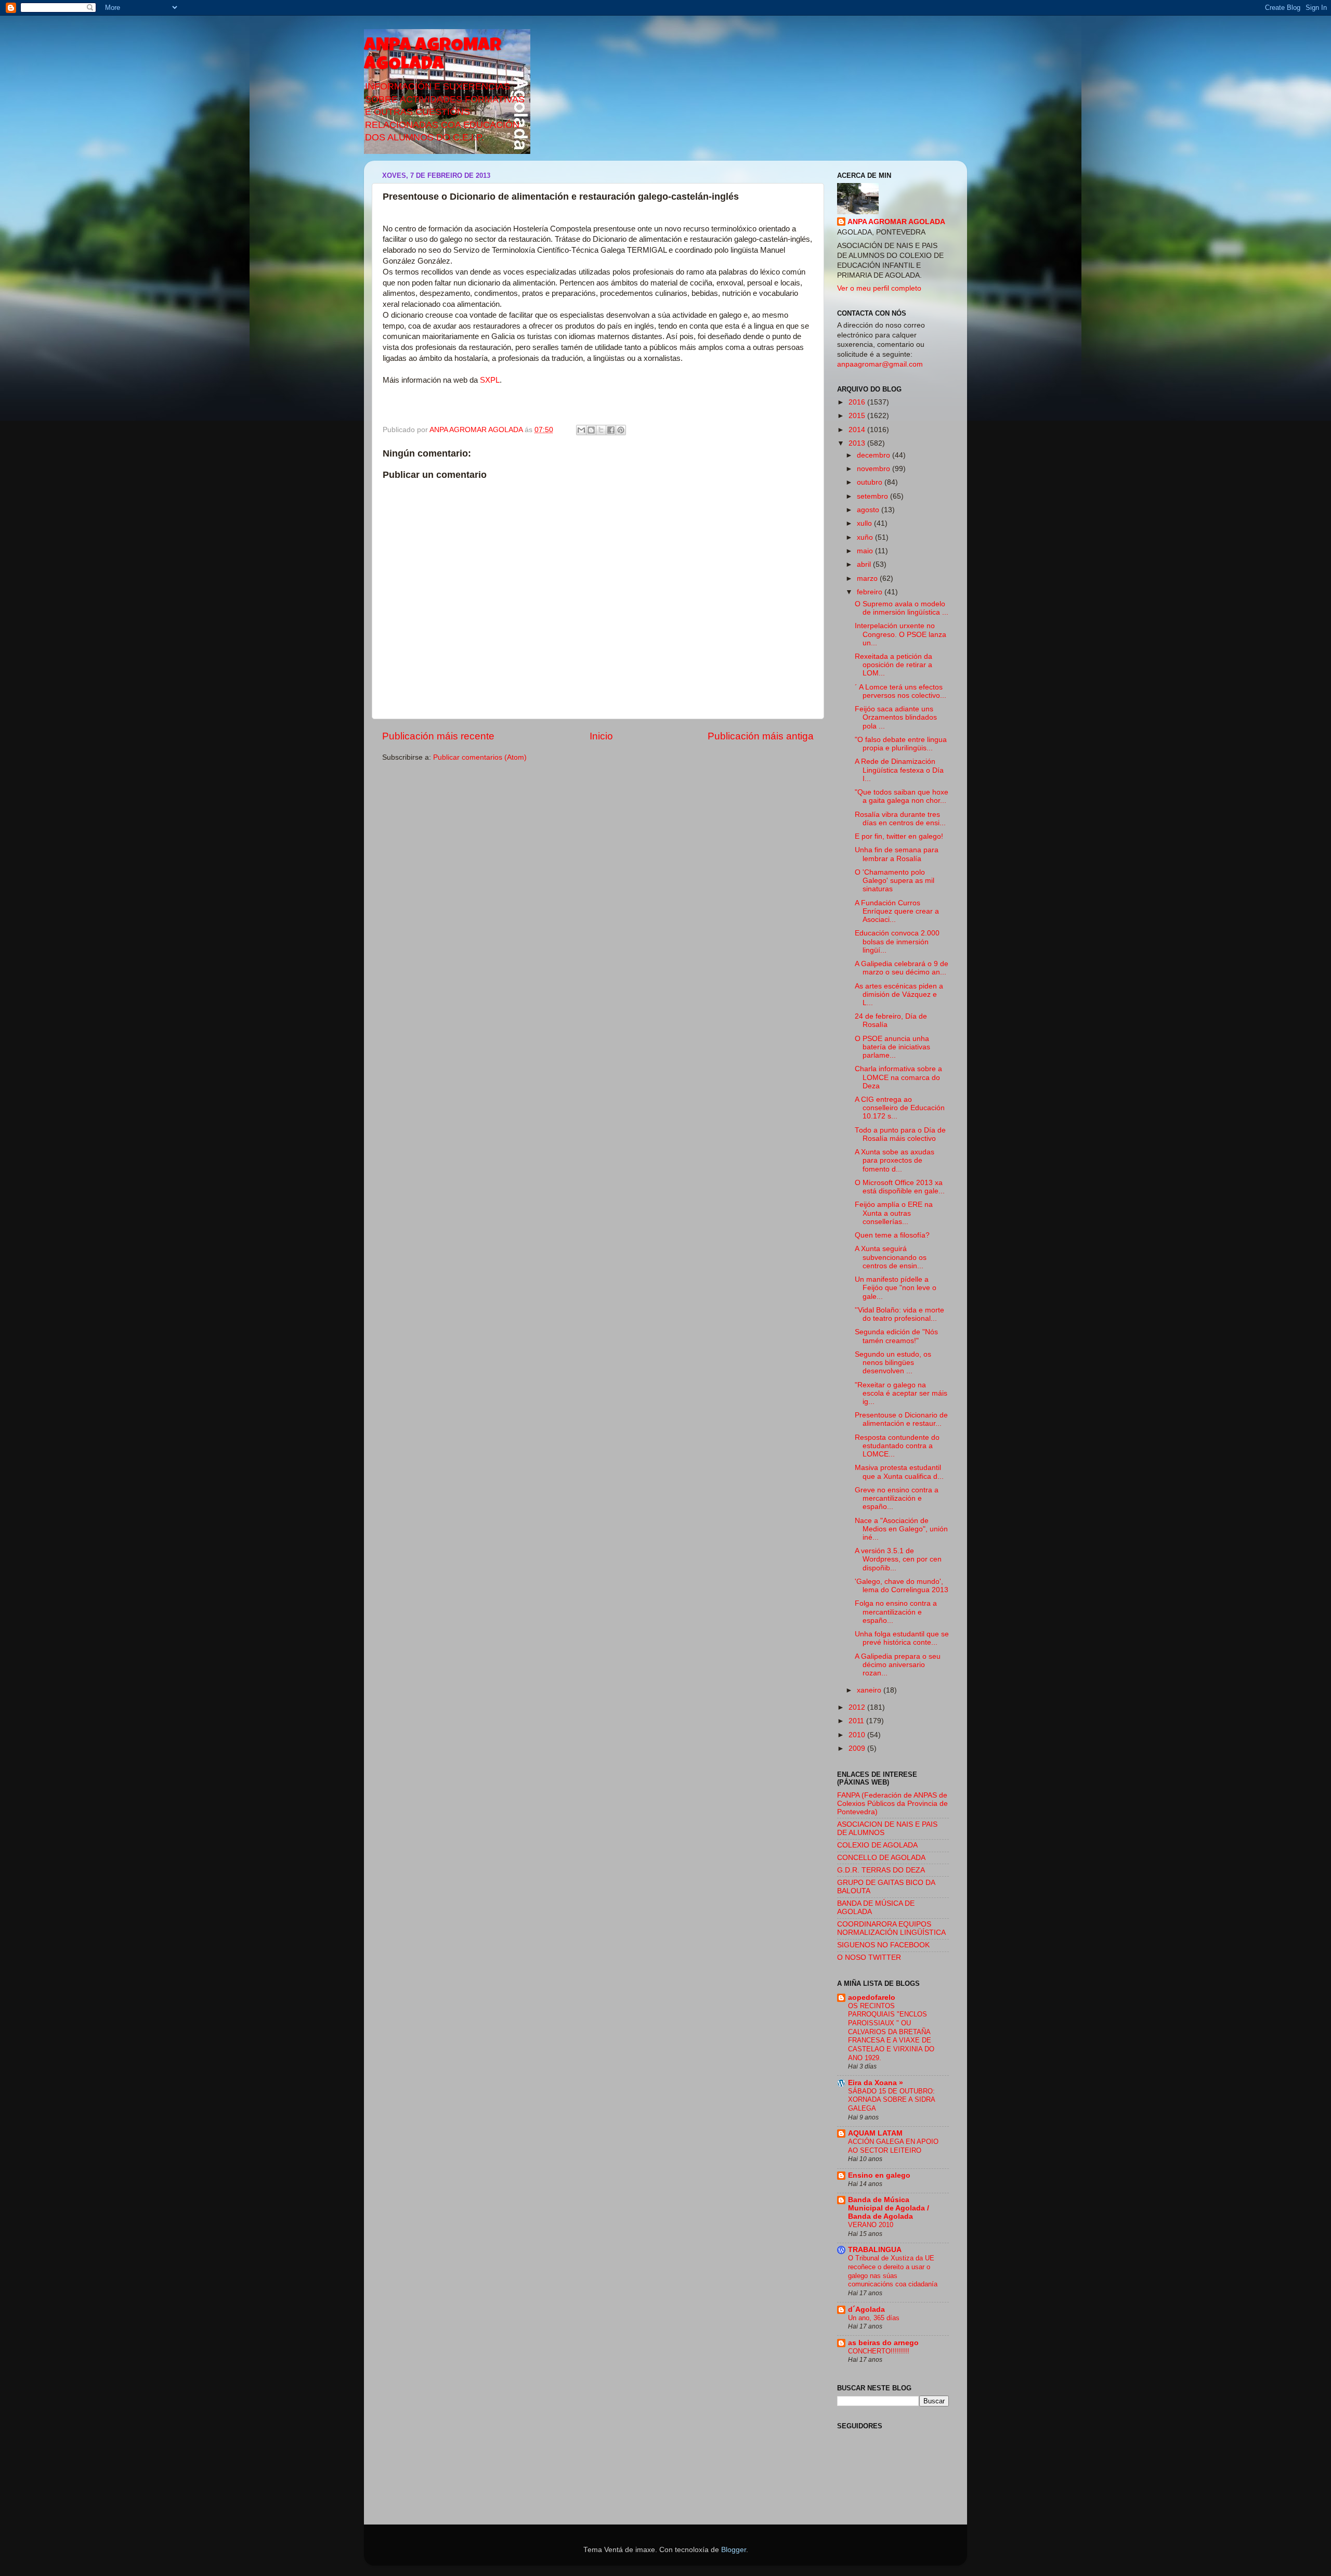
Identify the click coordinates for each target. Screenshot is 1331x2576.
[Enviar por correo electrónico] (581, 430)
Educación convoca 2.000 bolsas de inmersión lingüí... (897, 941)
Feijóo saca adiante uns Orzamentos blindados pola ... (896, 717)
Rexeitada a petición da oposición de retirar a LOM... (893, 665)
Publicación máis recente (438, 736)
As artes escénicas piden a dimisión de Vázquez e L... (899, 994)
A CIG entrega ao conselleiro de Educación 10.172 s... (900, 1108)
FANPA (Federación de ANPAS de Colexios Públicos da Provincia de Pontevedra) (892, 1804)
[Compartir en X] (601, 430)
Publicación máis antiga (761, 736)
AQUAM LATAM (875, 2133)
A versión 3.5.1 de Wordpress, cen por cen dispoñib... (898, 1559)
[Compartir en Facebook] (611, 430)
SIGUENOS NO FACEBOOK (883, 1945)
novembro (875, 469)
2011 (857, 1721)
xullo (865, 523)
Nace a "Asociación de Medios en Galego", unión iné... (901, 1529)
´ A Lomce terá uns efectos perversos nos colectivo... (901, 691)
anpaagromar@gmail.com (880, 364)
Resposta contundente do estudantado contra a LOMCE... (897, 1446)
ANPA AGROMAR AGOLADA (433, 56)
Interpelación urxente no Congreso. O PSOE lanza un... (901, 634)
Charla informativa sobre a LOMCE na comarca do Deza (898, 1077)
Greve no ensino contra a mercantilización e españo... (897, 1498)
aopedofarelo (872, 1998)
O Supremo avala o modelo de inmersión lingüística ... (902, 608)
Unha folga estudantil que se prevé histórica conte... (902, 1638)
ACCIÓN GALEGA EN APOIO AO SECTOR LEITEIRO (893, 2146)
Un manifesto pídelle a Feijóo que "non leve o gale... (896, 1288)
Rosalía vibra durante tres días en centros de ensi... (900, 819)
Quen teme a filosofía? (892, 1235)
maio (866, 551)
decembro (875, 455)
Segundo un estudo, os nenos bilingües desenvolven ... (893, 1363)
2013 (858, 443)
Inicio (601, 736)
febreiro (871, 592)
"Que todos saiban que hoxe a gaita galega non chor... (902, 796)
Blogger (734, 2550)
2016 (858, 402)
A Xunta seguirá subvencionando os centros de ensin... (891, 1257)
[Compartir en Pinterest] (621, 430)
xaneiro (870, 1690)
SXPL (490, 380)
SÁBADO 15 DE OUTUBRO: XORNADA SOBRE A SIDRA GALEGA (891, 2100)
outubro (871, 482)
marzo (868, 578)
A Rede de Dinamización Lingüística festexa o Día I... (899, 770)
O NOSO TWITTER (869, 1957)
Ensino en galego (879, 2175)
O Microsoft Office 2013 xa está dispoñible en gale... (900, 1187)
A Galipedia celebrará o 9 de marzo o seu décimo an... (902, 968)
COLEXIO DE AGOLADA (877, 1845)
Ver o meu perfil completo (879, 288)
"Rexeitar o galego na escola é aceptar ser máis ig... (901, 1393)
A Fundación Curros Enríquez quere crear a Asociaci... (897, 911)
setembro (873, 496)
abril (865, 564)
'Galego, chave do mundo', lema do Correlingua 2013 (902, 1586)
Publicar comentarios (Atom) (480, 757)
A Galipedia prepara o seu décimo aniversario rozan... (898, 1665)
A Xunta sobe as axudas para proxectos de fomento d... (895, 1160)
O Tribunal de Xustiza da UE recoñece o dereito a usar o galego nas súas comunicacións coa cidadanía (893, 2271)
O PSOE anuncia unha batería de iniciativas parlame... (892, 1047)
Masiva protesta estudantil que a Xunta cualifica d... (899, 1472)
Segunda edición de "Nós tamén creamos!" (896, 1336)
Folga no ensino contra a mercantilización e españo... (896, 1612)
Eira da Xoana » (876, 2083)
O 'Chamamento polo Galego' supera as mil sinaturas (895, 881)
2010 (858, 1735)
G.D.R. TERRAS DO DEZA (881, 1870)
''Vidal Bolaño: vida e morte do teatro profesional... (899, 1314)
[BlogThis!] (591, 430)
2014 (858, 430)
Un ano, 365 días (874, 2318)
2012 (858, 1707)
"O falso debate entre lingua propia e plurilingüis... (901, 744)
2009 (858, 1748)
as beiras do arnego (883, 2343)
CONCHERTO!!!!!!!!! (879, 2351)
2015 (858, 416)
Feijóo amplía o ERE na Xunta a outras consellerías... (894, 1213)
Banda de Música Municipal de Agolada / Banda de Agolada (889, 2208)
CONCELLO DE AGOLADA (881, 1858)
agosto (869, 510)
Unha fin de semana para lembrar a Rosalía (897, 854)
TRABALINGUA (875, 2250)
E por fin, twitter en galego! (899, 836)
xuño (866, 537)
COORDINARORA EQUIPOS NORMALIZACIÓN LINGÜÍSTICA (891, 1928)
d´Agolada (866, 2310)
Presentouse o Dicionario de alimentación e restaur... (901, 1419)
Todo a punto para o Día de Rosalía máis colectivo (900, 1134)
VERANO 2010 (871, 2225)
